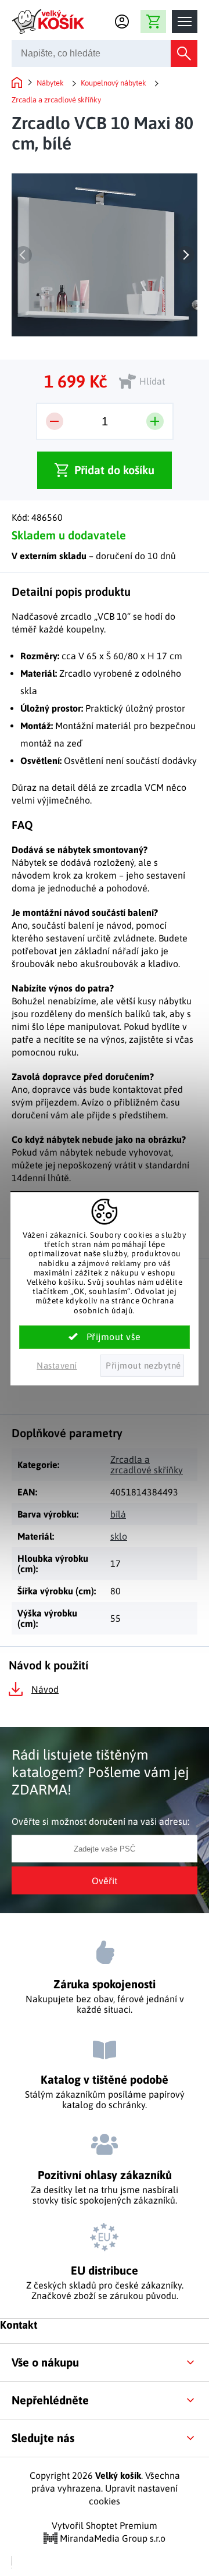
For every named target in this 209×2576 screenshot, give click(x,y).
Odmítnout (142, 1366)
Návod (45, 1689)
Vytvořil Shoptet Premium (105, 2525)
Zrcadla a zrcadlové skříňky (147, 1465)
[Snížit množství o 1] (55, 421)
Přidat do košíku (114, 470)
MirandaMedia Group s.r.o (111, 2538)
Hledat (184, 54)
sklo (119, 1536)
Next (186, 255)
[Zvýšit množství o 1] (155, 421)
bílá (118, 1514)
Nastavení (57, 1365)
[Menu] (185, 22)
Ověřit (105, 1880)
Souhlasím (105, 1337)
